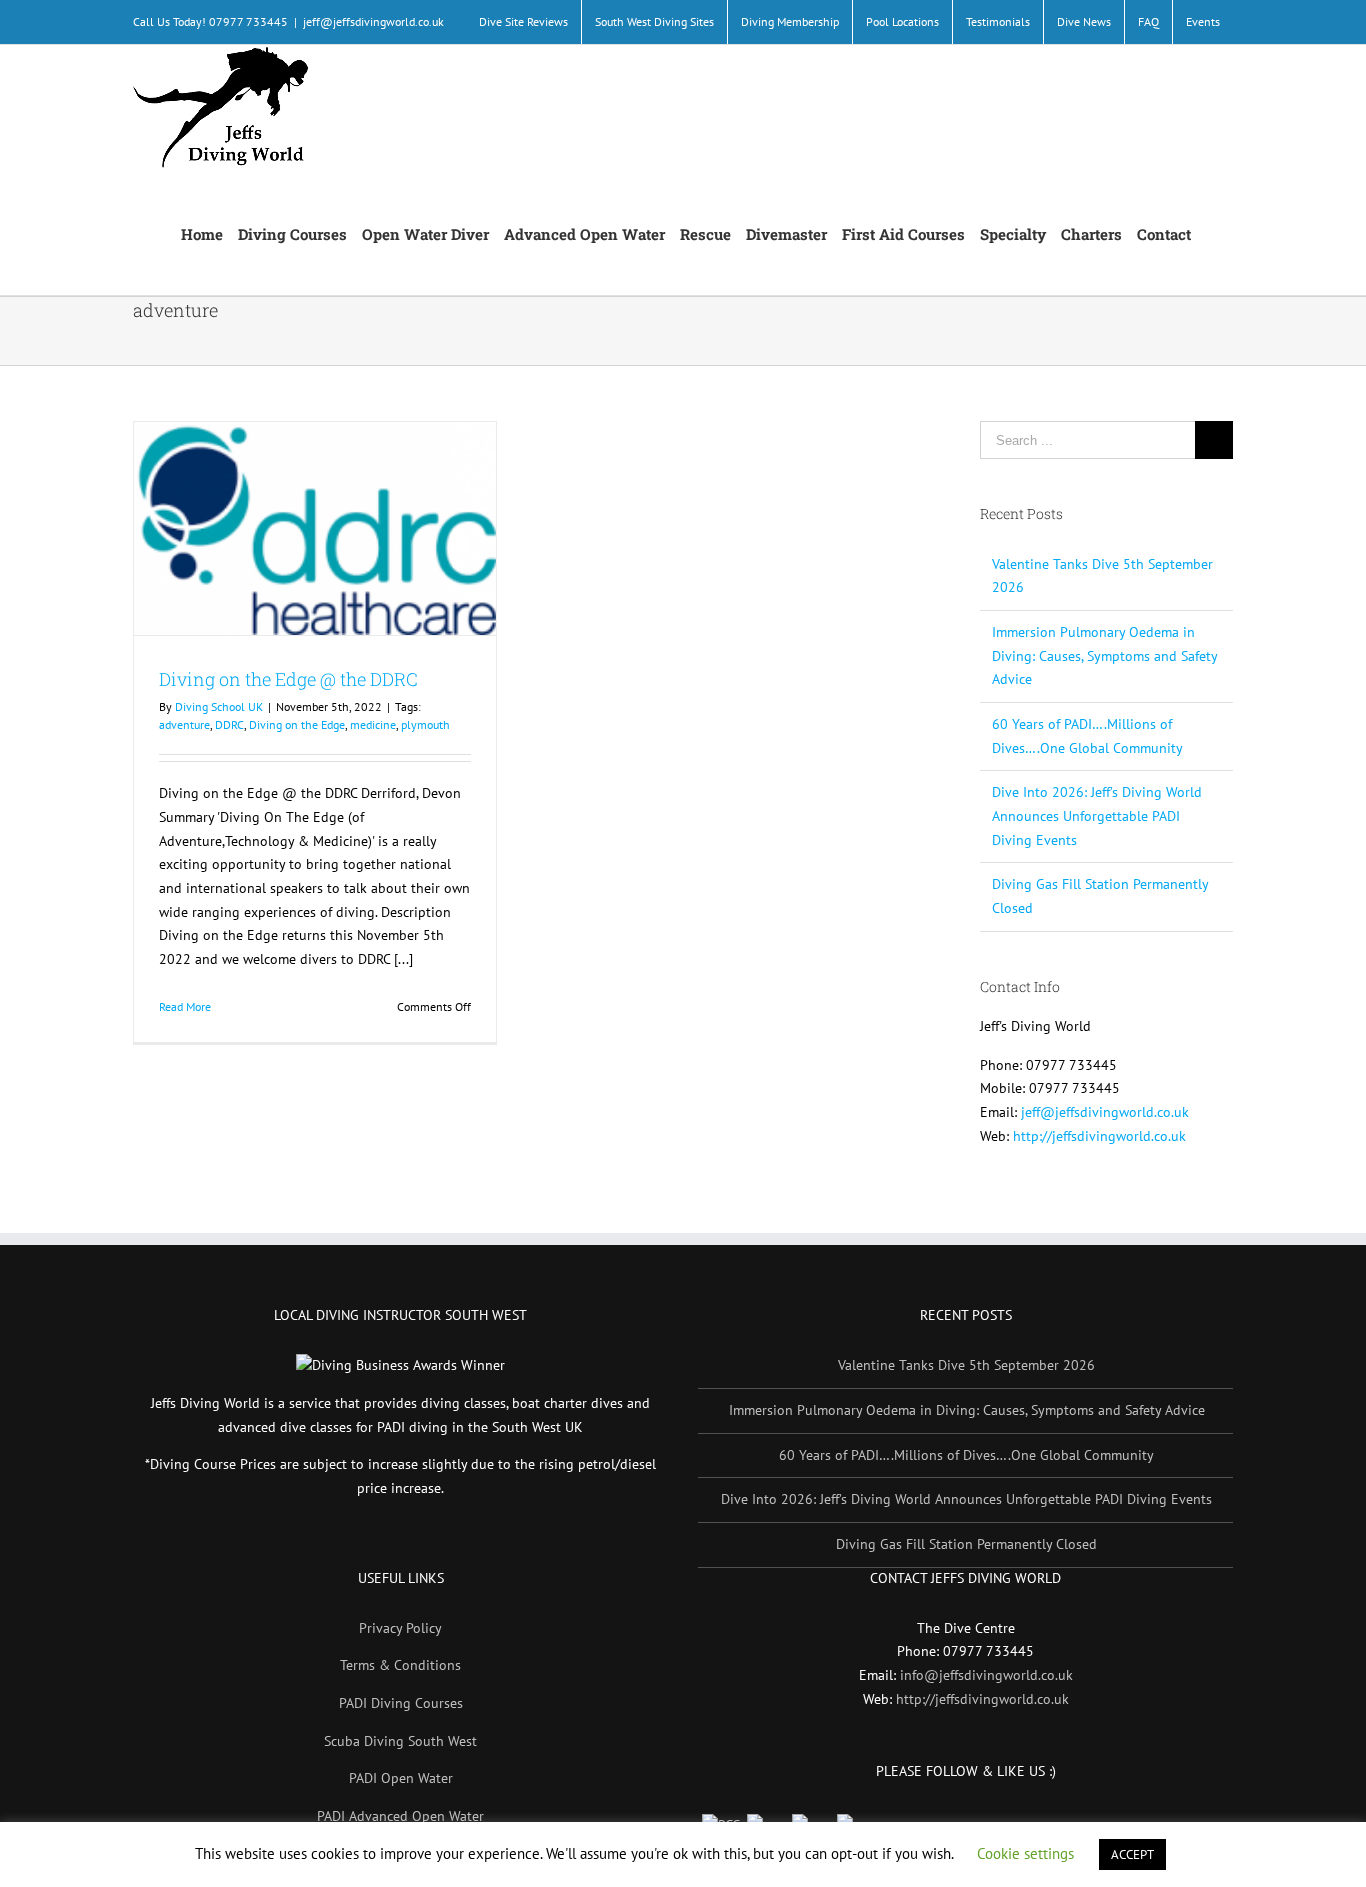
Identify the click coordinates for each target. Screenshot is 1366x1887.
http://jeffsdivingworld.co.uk (1099, 1136)
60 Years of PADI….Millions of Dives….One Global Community (966, 1455)
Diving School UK (219, 706)
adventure (184, 724)
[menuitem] (523, 22)
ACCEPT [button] (1132, 1854)
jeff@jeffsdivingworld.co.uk (373, 21)
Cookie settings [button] (1025, 1853)
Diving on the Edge (297, 724)
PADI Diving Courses (401, 1703)
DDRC (229, 724)
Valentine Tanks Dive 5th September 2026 (966, 1365)
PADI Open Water (401, 1778)
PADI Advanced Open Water (400, 1816)
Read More (185, 1006)
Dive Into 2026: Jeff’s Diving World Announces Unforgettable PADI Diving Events (1097, 815)
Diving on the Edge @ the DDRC (288, 679)
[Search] (1212, 232)
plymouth (425, 724)
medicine (373, 724)
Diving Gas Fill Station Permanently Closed (966, 1544)
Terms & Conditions (400, 1665)
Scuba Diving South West (400, 1741)
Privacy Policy (400, 1628)
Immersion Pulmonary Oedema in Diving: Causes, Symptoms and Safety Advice (1104, 655)
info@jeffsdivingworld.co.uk (986, 1675)
